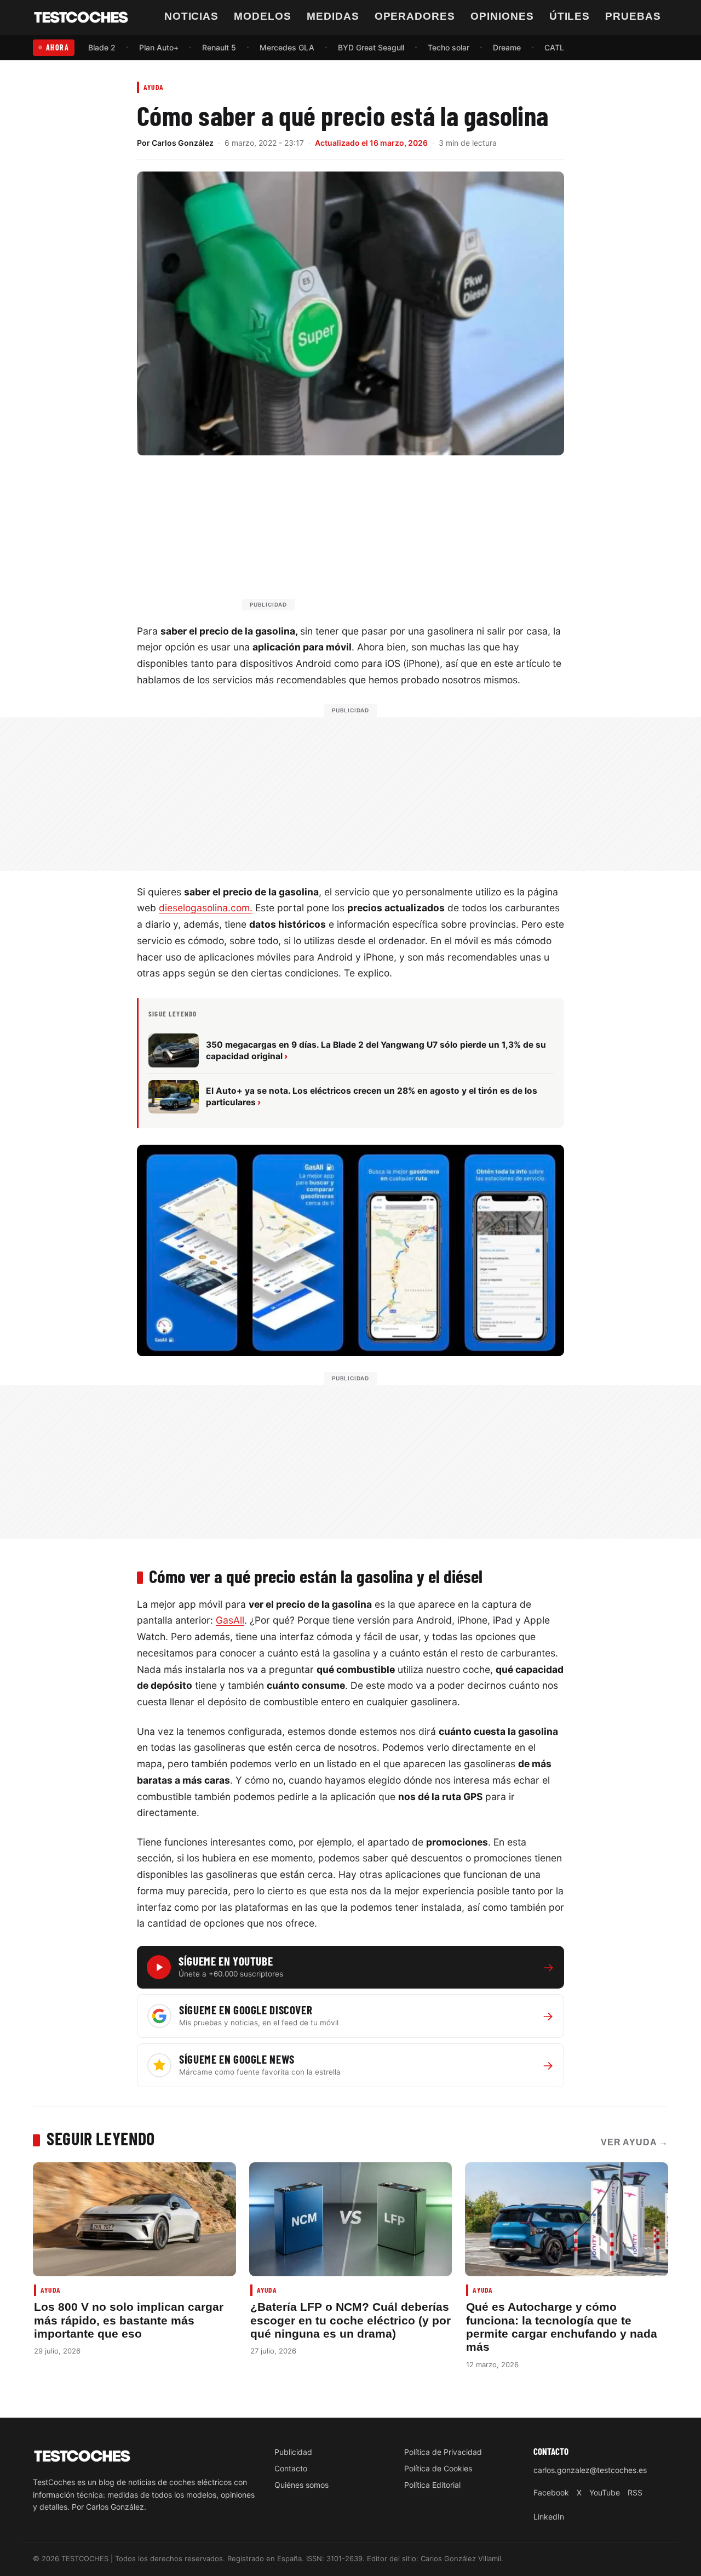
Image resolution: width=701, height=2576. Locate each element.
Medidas (333, 16)
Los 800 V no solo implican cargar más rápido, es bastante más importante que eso (129, 2320)
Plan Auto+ (159, 47)
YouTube (605, 2492)
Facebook (551, 2492)
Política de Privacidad (443, 2452)
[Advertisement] (377, 538)
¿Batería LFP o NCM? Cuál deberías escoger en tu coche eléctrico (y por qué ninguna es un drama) (350, 2320)
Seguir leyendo (101, 2138)
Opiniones (502, 16)
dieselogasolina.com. (206, 908)
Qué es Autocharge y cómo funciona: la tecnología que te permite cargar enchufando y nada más (562, 2327)
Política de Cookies (438, 2468)
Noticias (192, 16)
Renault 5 (219, 47)
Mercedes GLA (287, 47)
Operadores (415, 16)
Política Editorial (432, 2485)
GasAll (230, 1620)
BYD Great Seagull (371, 47)
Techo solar (449, 47)
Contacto (291, 2468)
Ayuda (154, 87)
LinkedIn (549, 2517)
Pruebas (633, 16)
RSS (635, 2492)
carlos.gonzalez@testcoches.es (590, 2470)
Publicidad (293, 2452)
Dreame (507, 47)
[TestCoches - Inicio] (81, 18)
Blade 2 (102, 47)
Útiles (570, 16)
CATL (554, 47)
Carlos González (183, 143)
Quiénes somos (301, 2485)
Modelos (263, 16)
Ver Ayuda (634, 2142)
